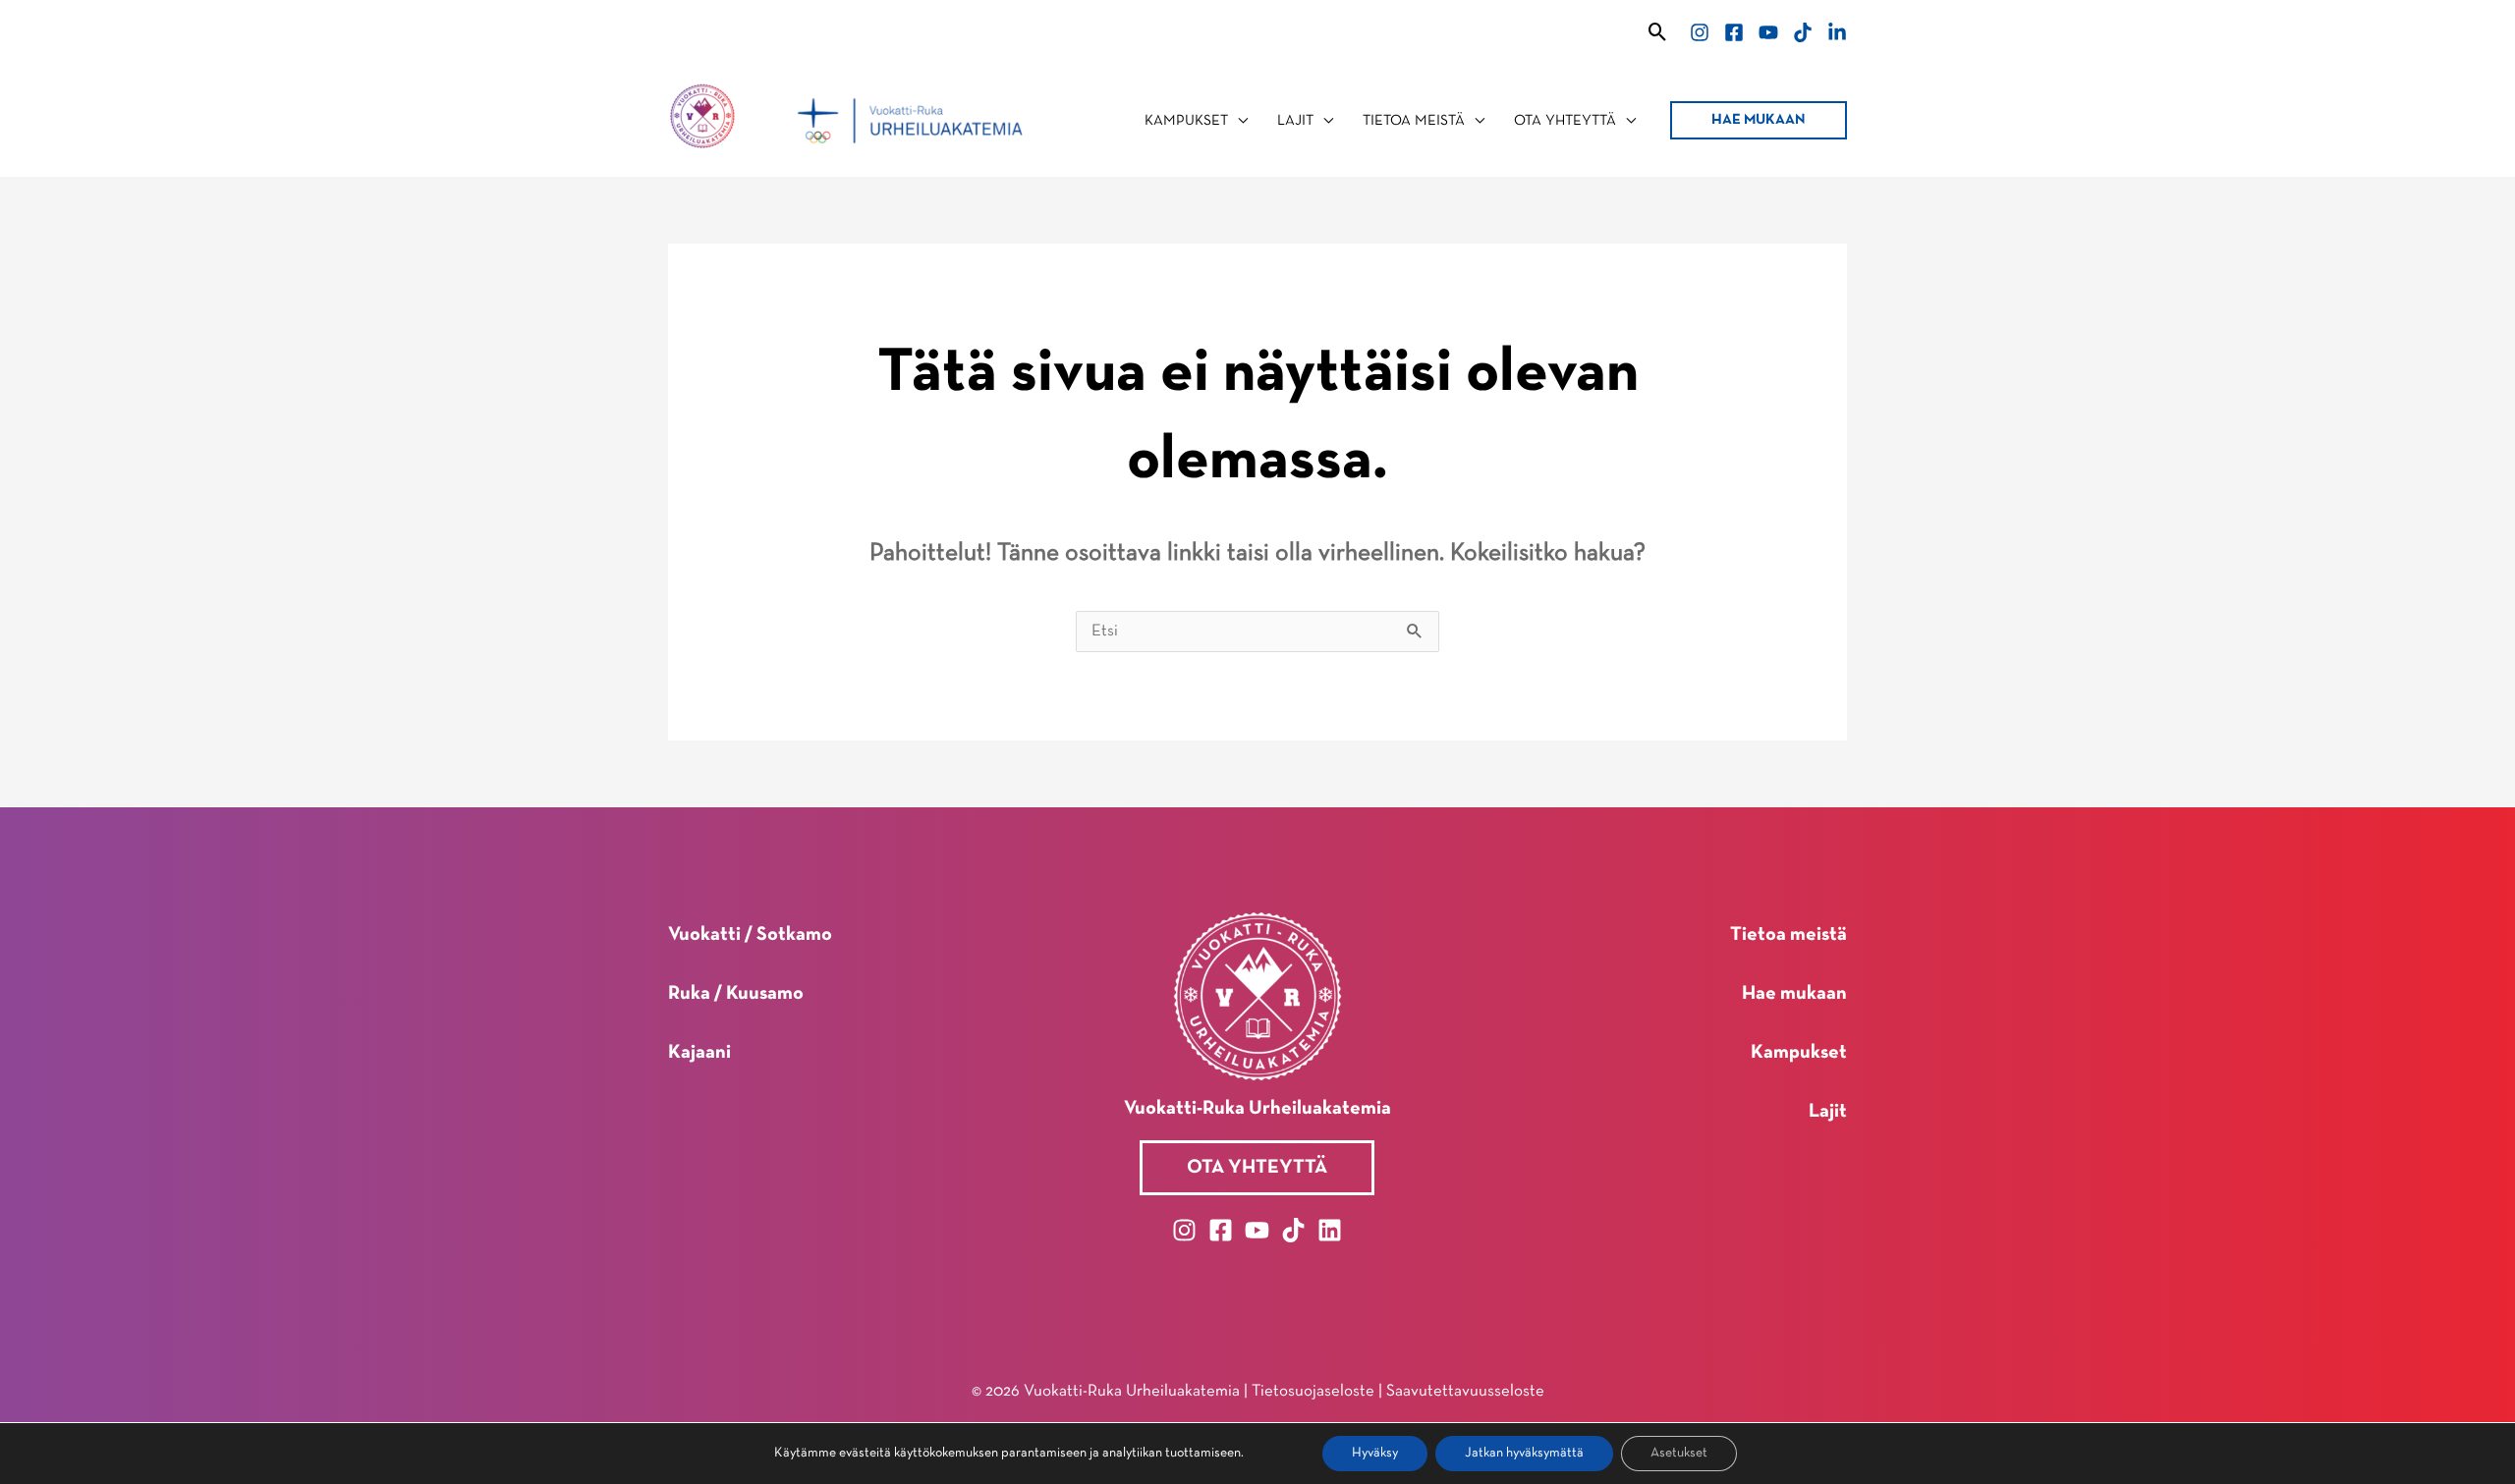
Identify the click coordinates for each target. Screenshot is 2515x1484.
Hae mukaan (1794, 994)
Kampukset (1799, 1053)
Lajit (1828, 1112)
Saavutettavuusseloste (1465, 1391)
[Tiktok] (1803, 32)
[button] (1658, 32)
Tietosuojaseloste (1313, 1391)
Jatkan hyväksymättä (1524, 1453)
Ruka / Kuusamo (736, 994)
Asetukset (1679, 1453)
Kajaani (699, 1053)
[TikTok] (1293, 1230)
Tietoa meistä (1788, 935)
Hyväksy (1375, 1453)
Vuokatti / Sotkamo (750, 935)
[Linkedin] (1837, 32)
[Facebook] (1734, 32)
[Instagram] (1700, 32)
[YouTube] (1768, 32)
